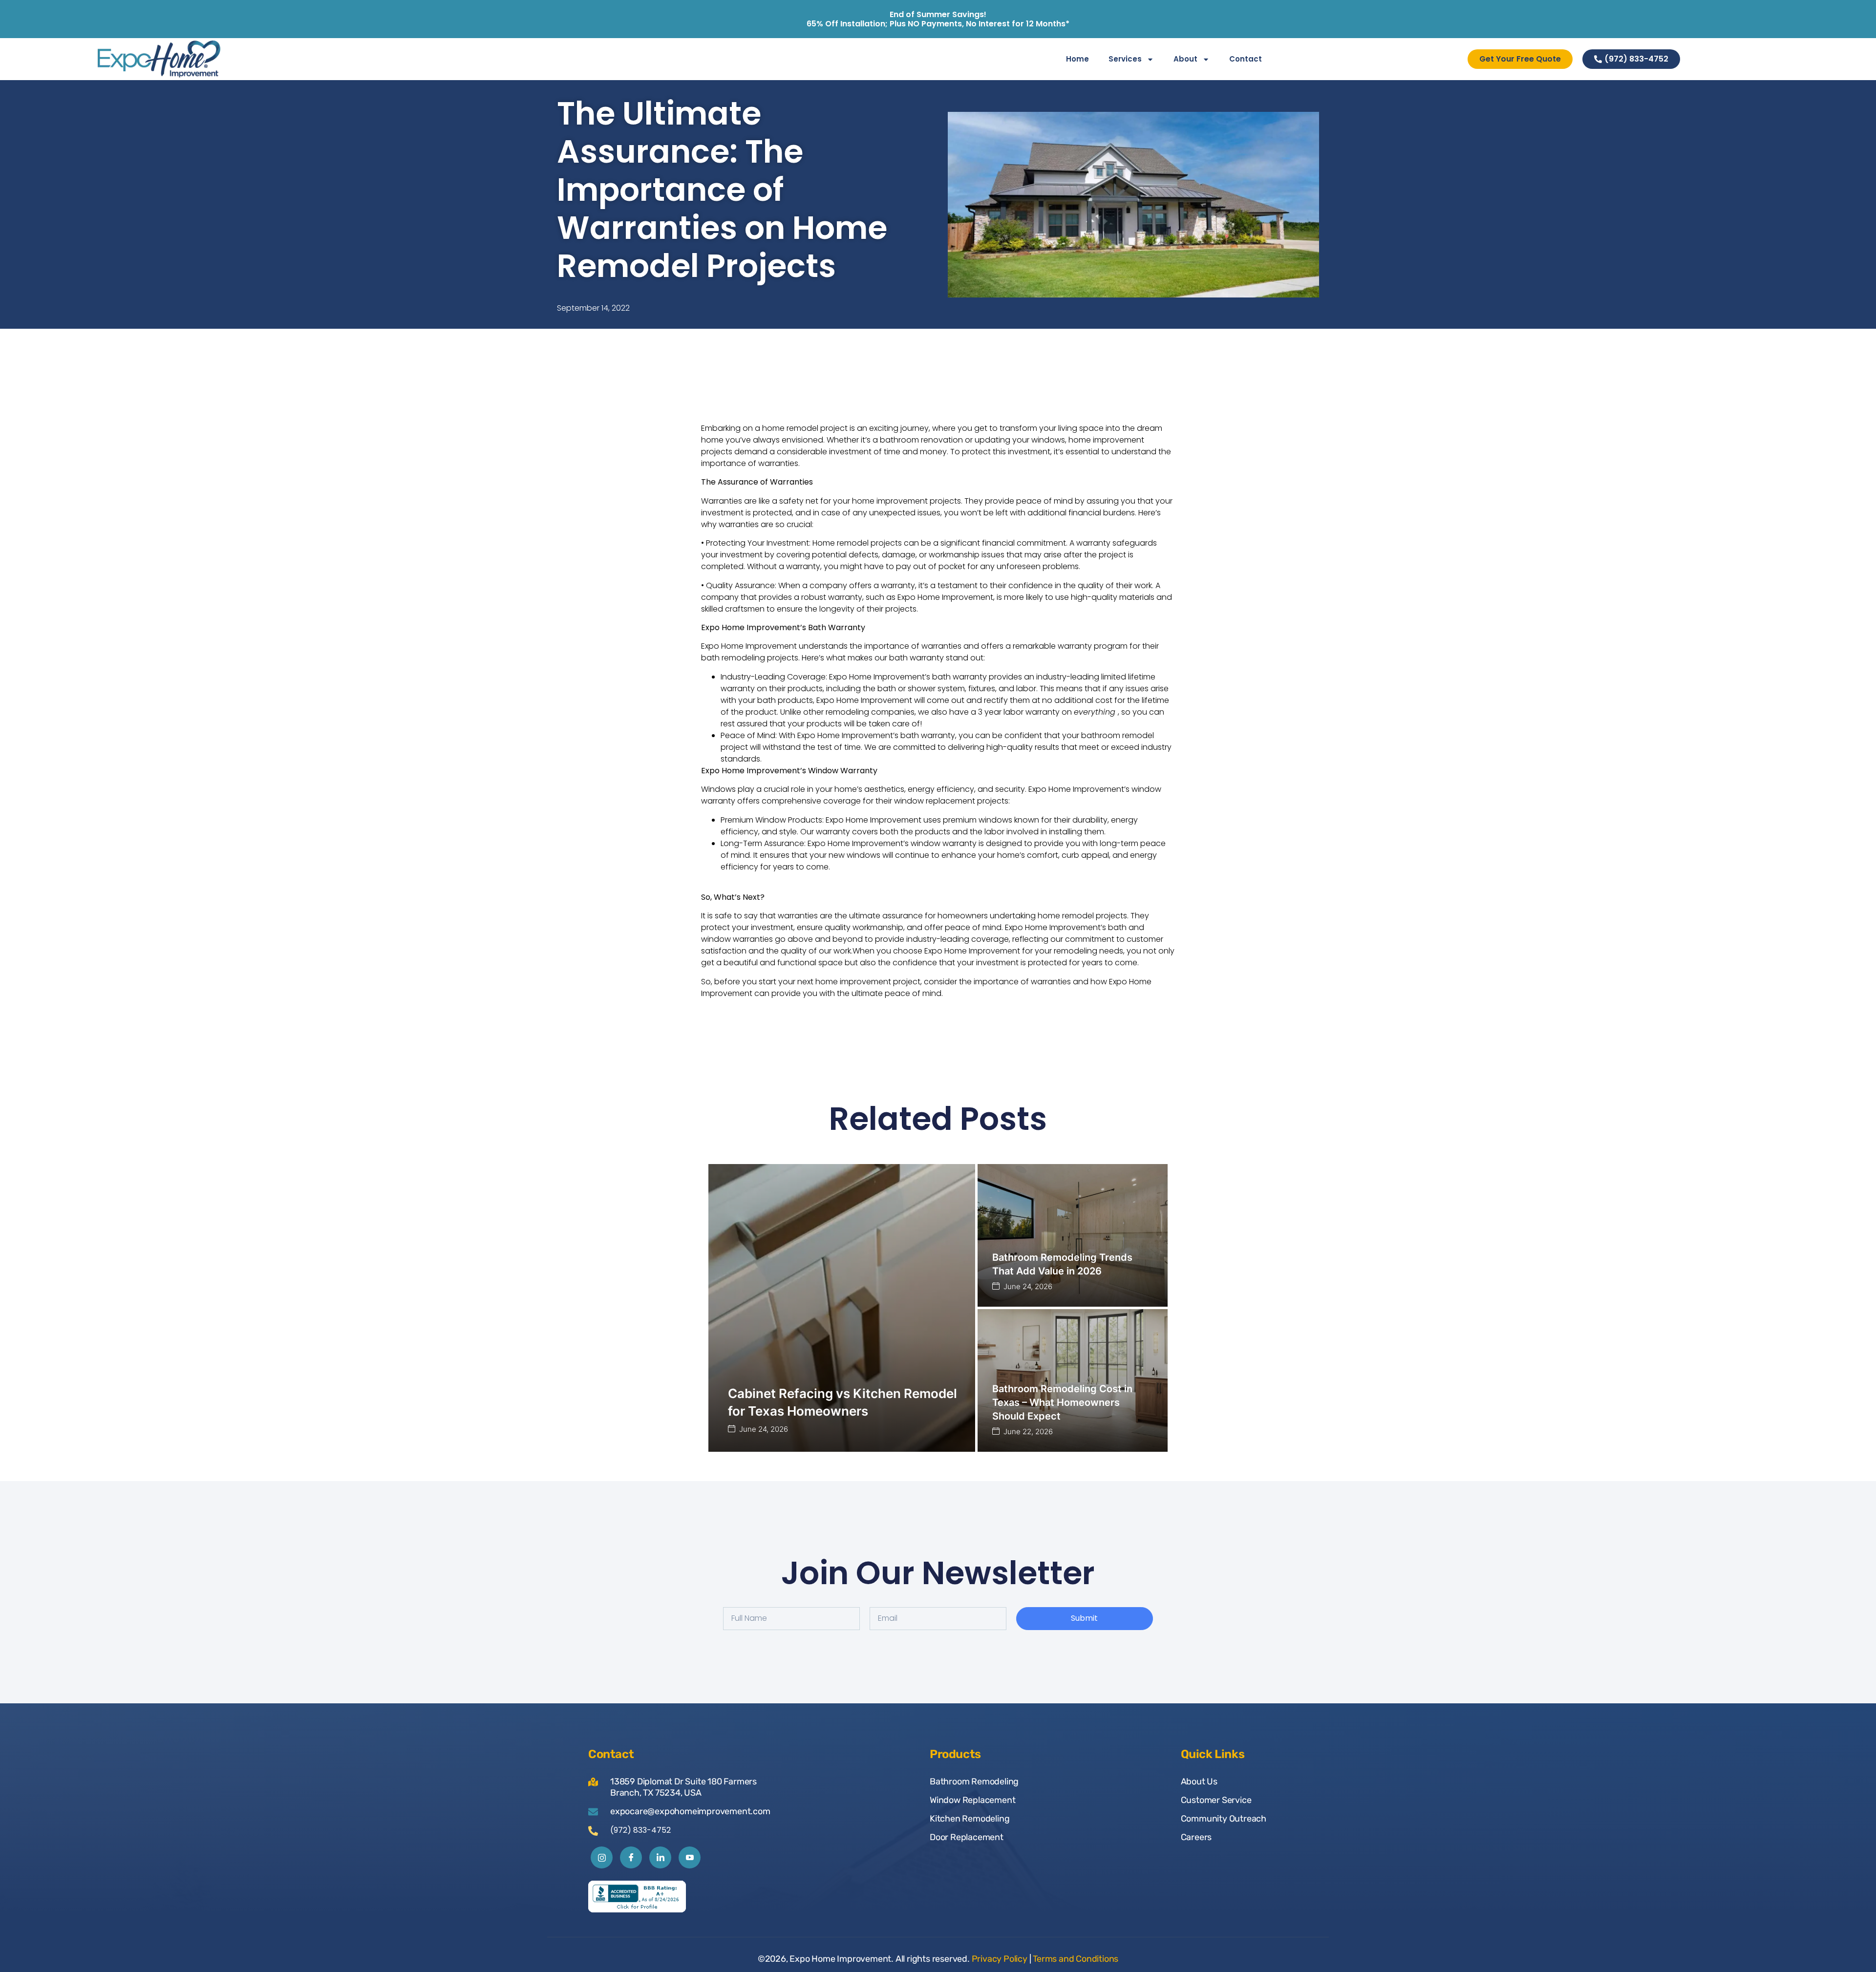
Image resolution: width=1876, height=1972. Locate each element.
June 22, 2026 (1028, 1431)
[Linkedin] (660, 1857)
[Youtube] (690, 1857)
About (1185, 59)
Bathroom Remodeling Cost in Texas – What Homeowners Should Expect (1062, 1402)
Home (1077, 59)
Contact (1246, 59)
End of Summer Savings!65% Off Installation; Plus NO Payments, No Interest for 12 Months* (938, 19)
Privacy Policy (1000, 1959)
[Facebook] (631, 1857)
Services (1125, 59)
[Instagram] (602, 1857)
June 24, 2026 (764, 1429)
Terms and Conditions (1076, 1959)
